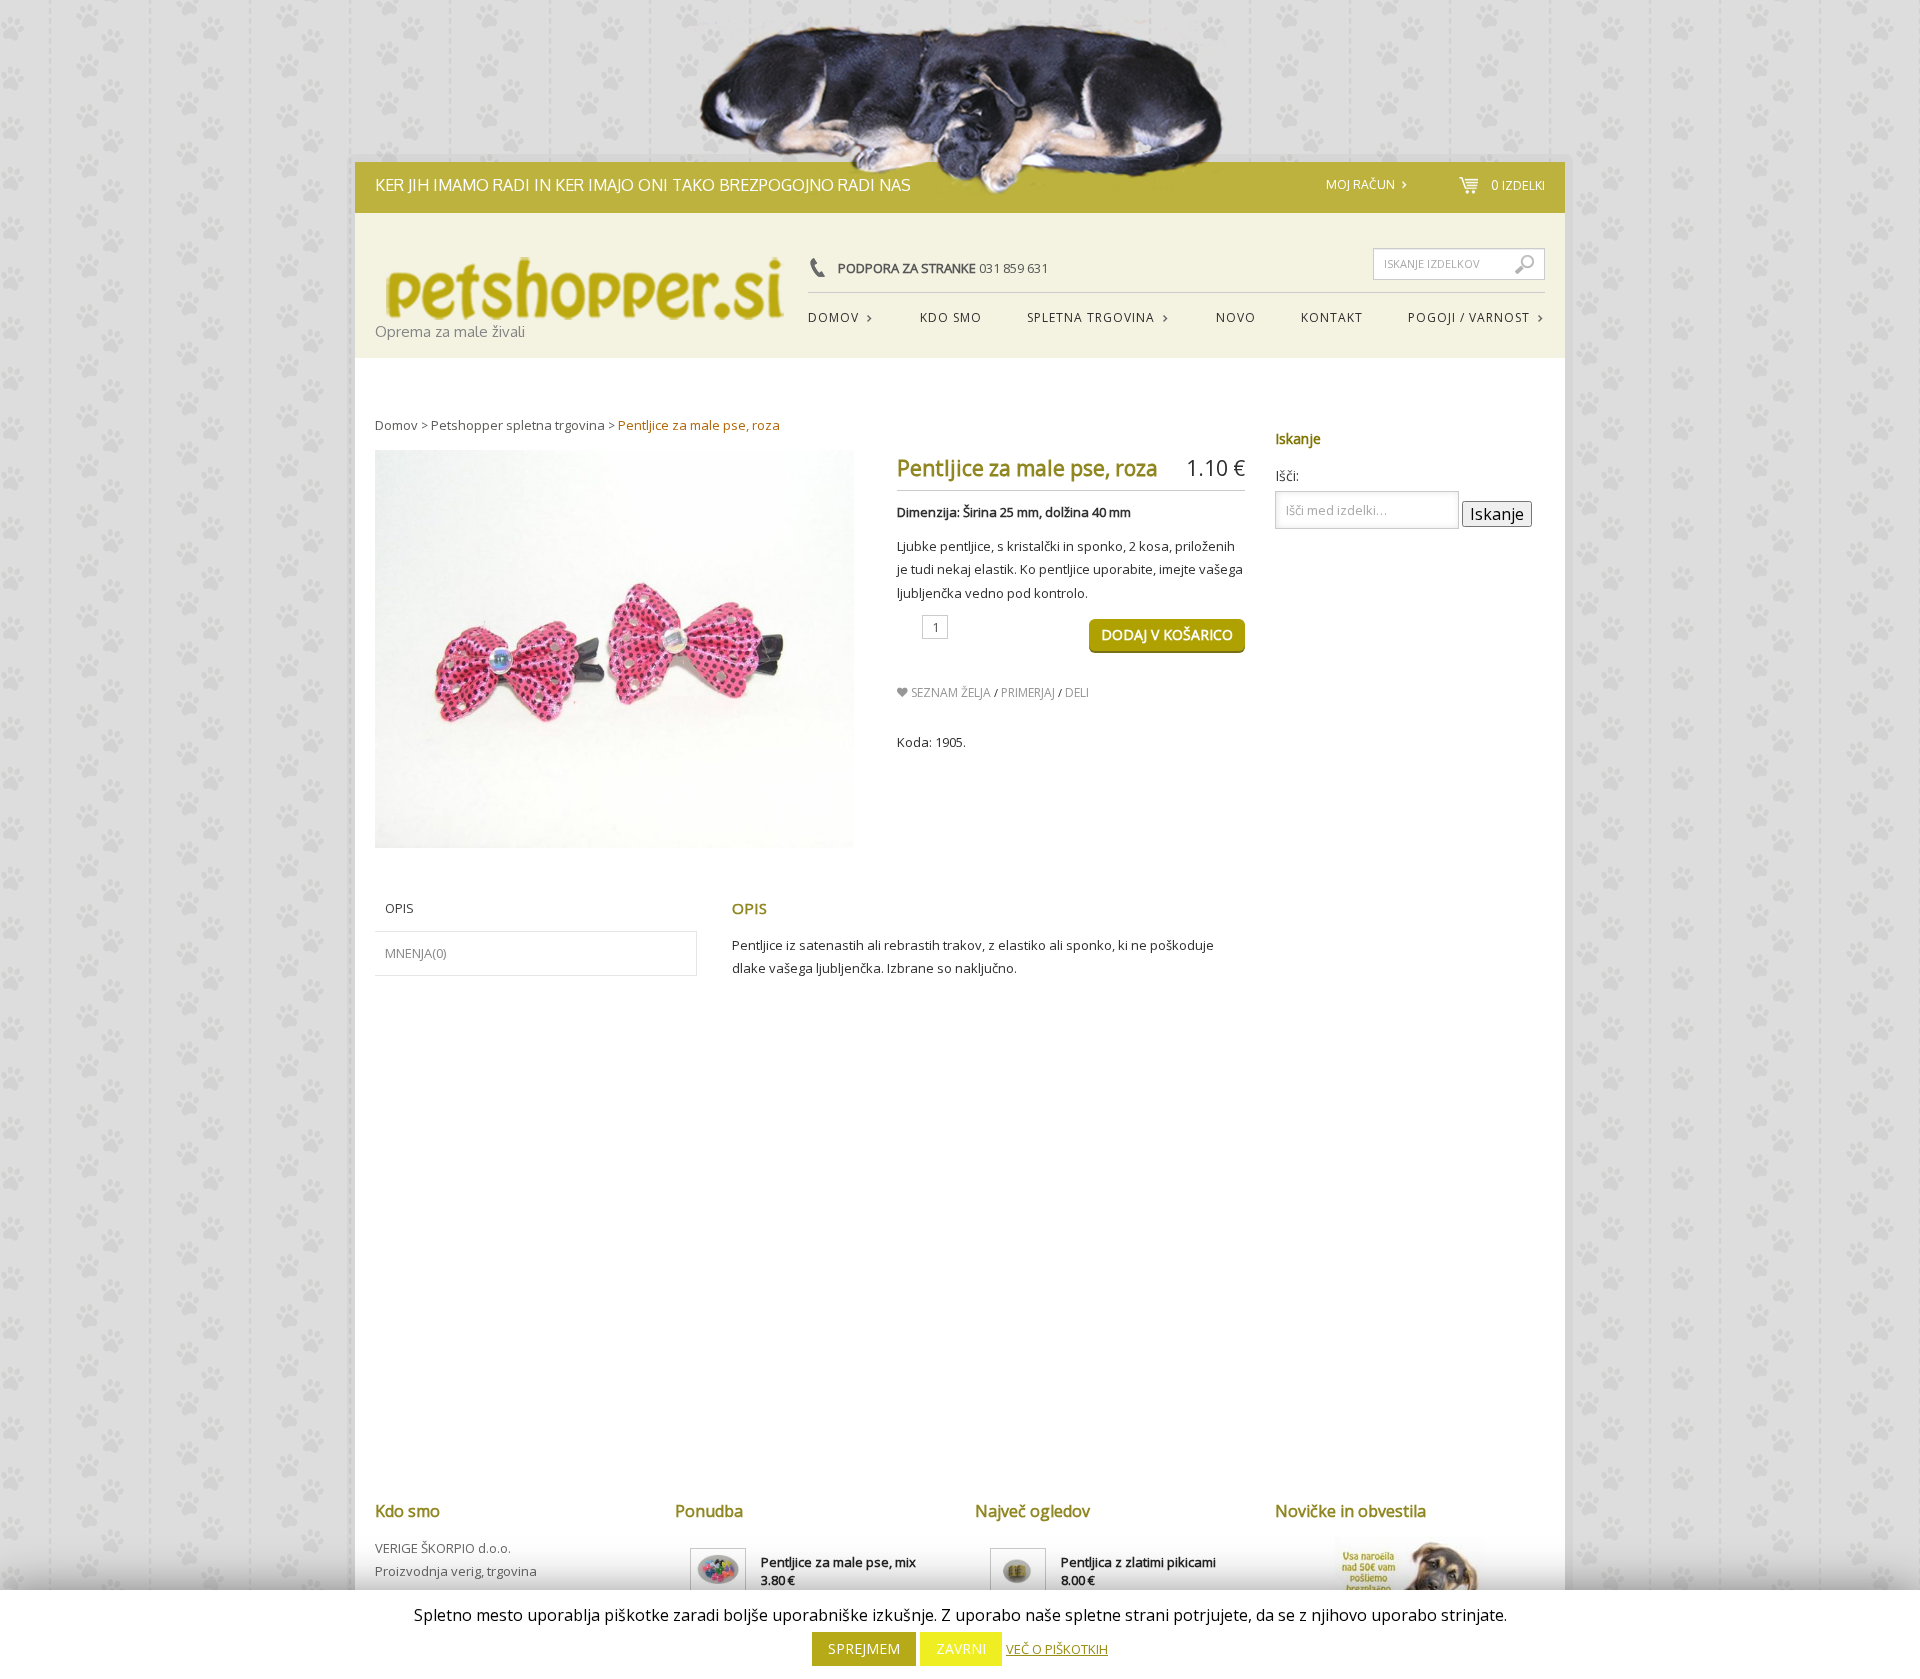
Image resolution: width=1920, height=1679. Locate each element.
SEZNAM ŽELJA (949, 692)
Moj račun (1360, 184)
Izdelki (1518, 185)
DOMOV (826, 319)
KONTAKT (1332, 317)
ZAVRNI (961, 1648)
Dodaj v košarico (1167, 634)
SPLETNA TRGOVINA (1083, 319)
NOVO (1236, 317)
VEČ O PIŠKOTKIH (1057, 1649)
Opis (399, 908)
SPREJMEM (864, 1648)
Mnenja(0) (415, 953)
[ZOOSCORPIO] (585, 274)
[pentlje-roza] (614, 649)
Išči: (1287, 475)
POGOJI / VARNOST (1461, 319)
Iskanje (1497, 514)
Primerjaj (1028, 692)
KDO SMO (951, 317)
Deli (1077, 692)
